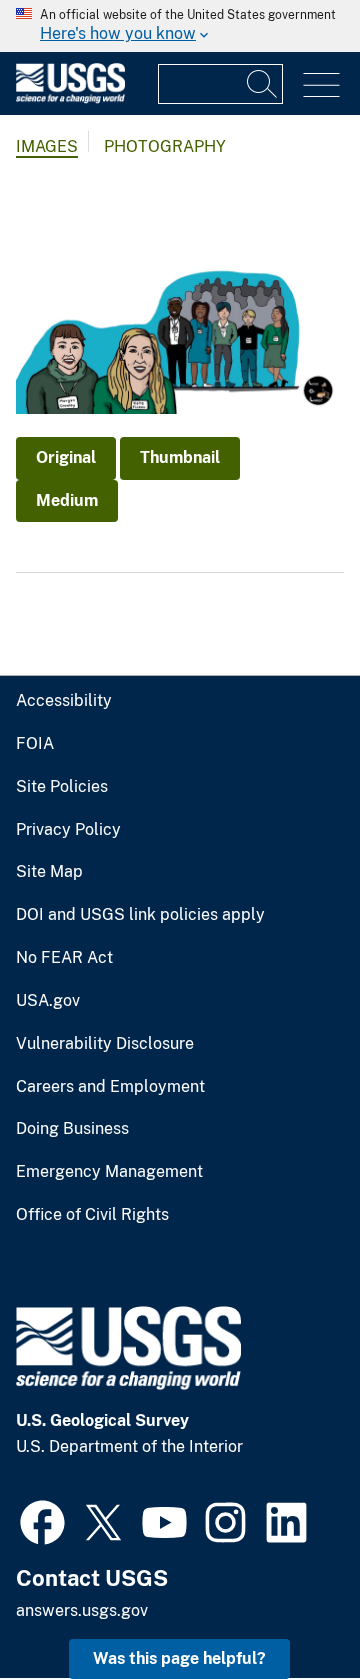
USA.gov (48, 1001)
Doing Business (72, 1129)
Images (47, 146)
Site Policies (62, 787)
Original (66, 457)
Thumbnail (180, 457)
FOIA (35, 744)
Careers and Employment (110, 1087)
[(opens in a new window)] (42, 1520)
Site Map (49, 872)
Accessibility (64, 701)
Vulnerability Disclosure (105, 1044)
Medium (67, 500)
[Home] (70, 98)
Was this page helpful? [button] (179, 1658)
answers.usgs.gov (82, 1610)
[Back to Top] (287, 1606)
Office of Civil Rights (92, 1215)
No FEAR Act (64, 958)
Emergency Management (109, 1172)
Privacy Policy (68, 830)
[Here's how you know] (180, 26)
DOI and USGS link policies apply (140, 915)
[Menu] (321, 85)
